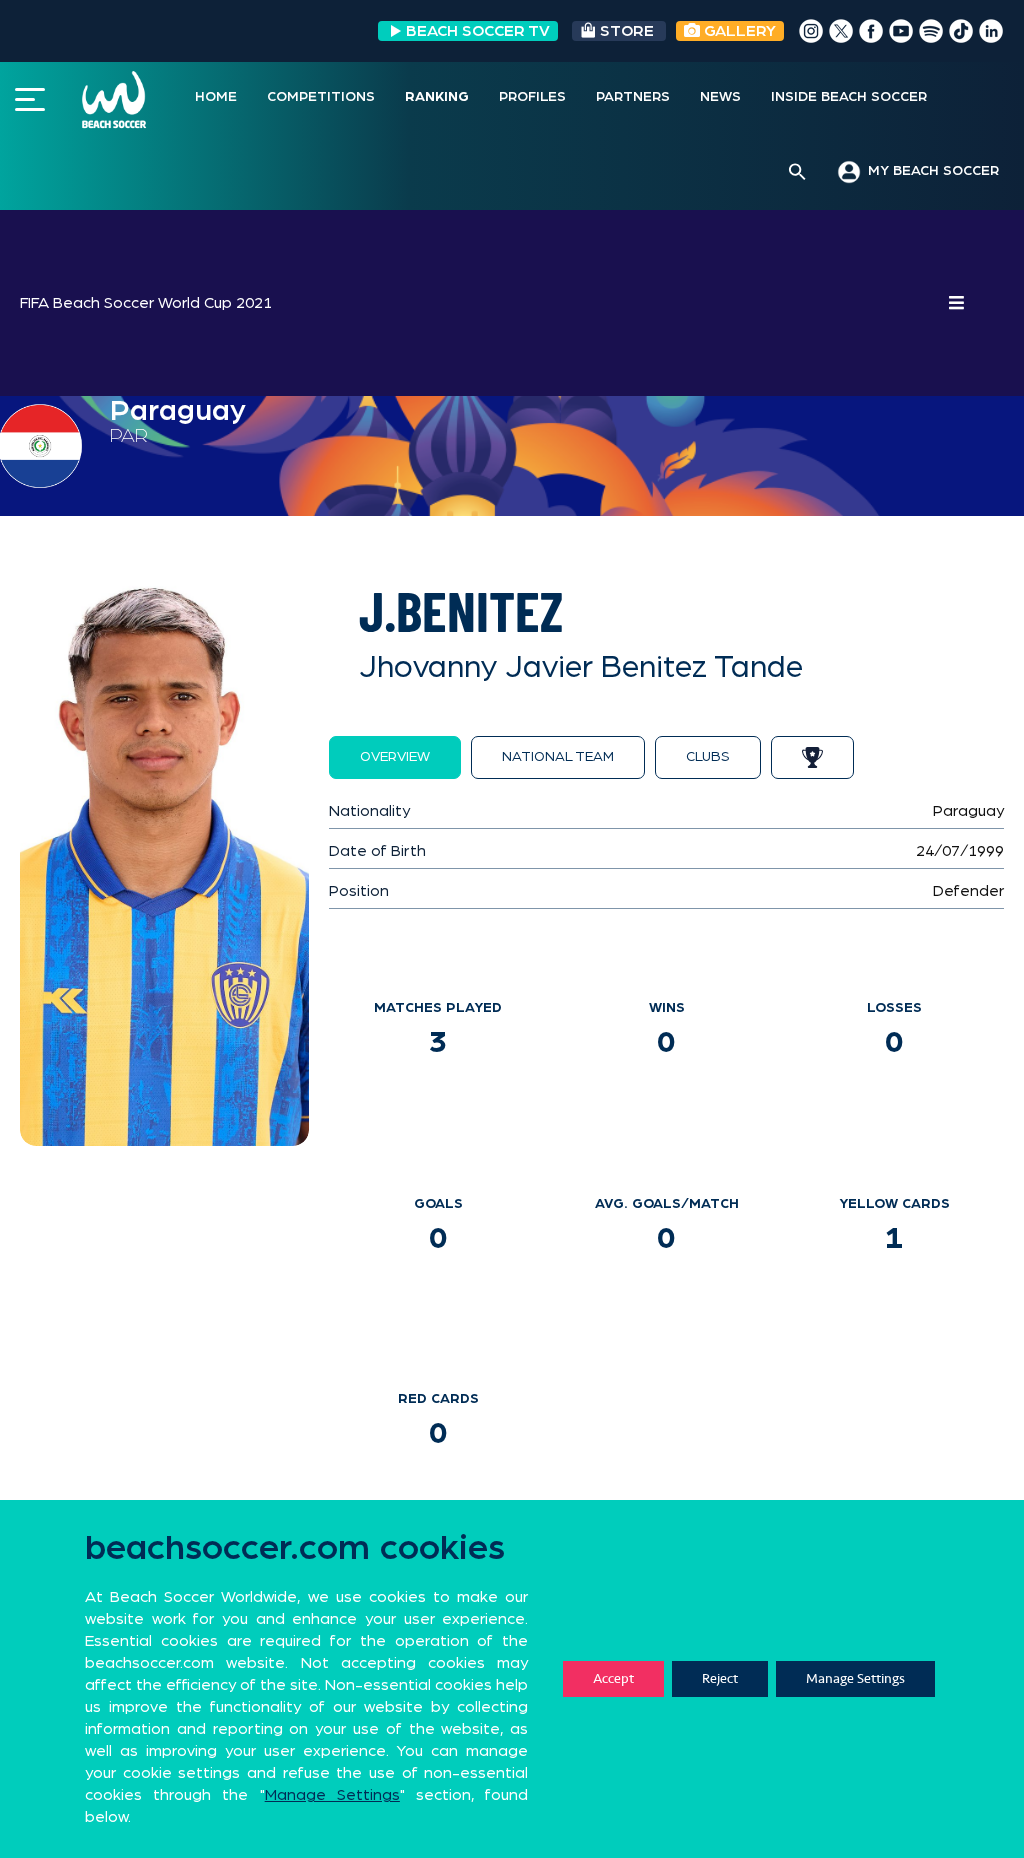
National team (558, 757)
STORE (627, 31)
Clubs (708, 757)
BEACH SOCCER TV (478, 31)
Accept (613, 1678)
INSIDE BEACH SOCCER (849, 97)
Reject (720, 1678)
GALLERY (738, 31)
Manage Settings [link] (332, 1795)
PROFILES (532, 97)
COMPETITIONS (321, 97)
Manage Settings (855, 1678)
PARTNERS (633, 97)
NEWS (720, 97)
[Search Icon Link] (797, 173)
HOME (216, 97)
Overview (395, 757)
